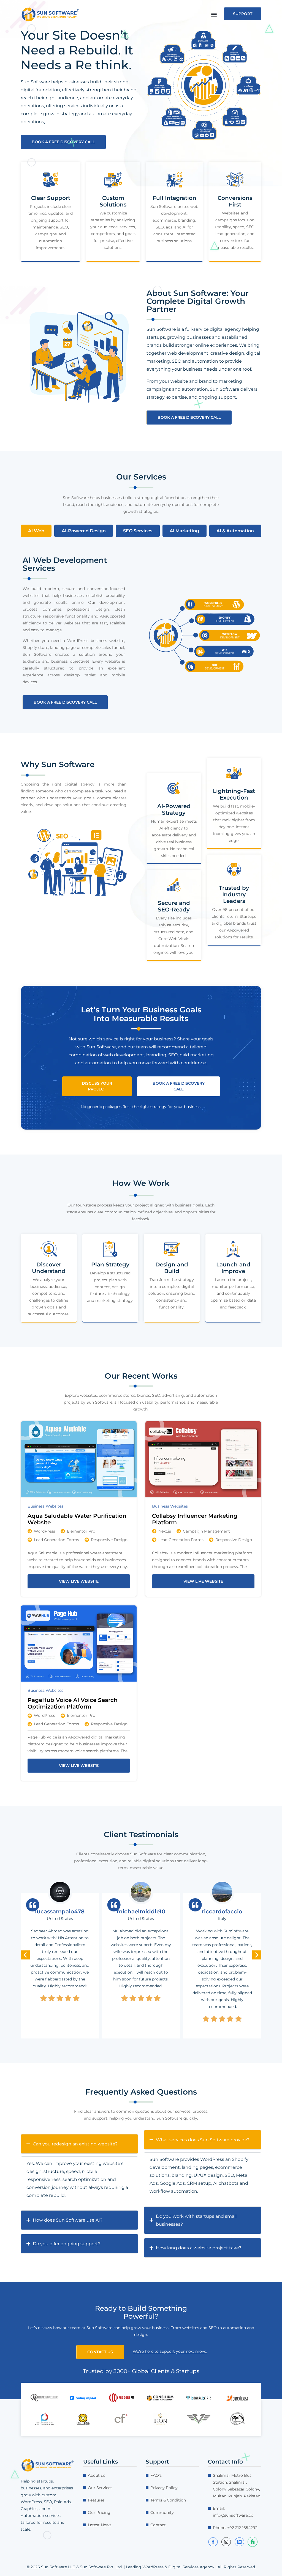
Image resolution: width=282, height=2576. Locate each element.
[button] (214, 15)
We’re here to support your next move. (170, 2351)
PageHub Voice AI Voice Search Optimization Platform (73, 1703)
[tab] (36, 531)
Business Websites (45, 1506)
